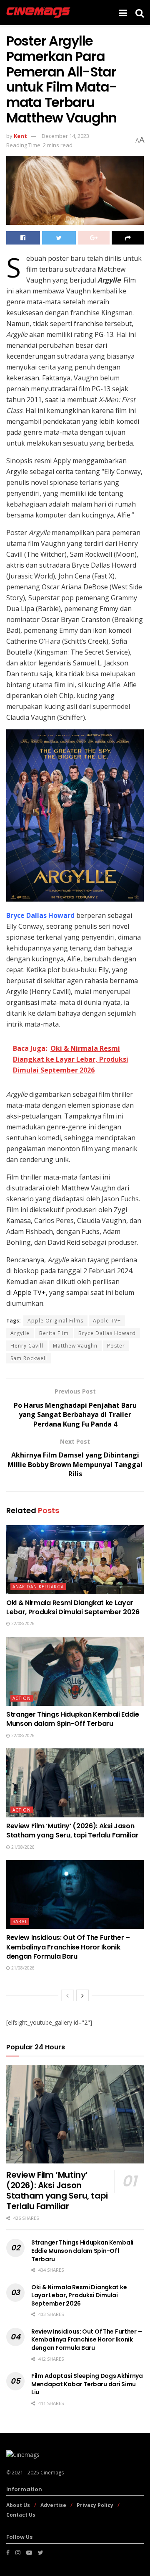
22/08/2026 (22, 1623)
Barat (20, 1921)
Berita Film (54, 1333)
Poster (116, 1346)
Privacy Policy (95, 2505)
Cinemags (52, 2473)
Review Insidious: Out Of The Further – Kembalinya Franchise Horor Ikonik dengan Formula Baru (68, 1947)
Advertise (53, 2505)
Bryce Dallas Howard (107, 1333)
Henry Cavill (27, 1346)
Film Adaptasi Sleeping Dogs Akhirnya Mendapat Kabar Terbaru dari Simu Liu (87, 2384)
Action (22, 1698)
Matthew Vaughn (75, 1346)
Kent (20, 136)
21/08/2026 (22, 1847)
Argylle (20, 1333)
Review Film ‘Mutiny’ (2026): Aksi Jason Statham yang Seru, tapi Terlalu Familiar (72, 1831)
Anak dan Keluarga (38, 1587)
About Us (18, 2505)
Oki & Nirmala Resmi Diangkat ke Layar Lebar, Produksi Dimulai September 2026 (73, 1607)
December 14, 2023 (65, 136)
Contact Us (21, 2515)
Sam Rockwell (29, 1358)
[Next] (82, 1995)
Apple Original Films (55, 1321)
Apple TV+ (107, 1321)
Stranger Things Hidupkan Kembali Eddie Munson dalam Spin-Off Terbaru (73, 1719)
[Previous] (67, 1995)
